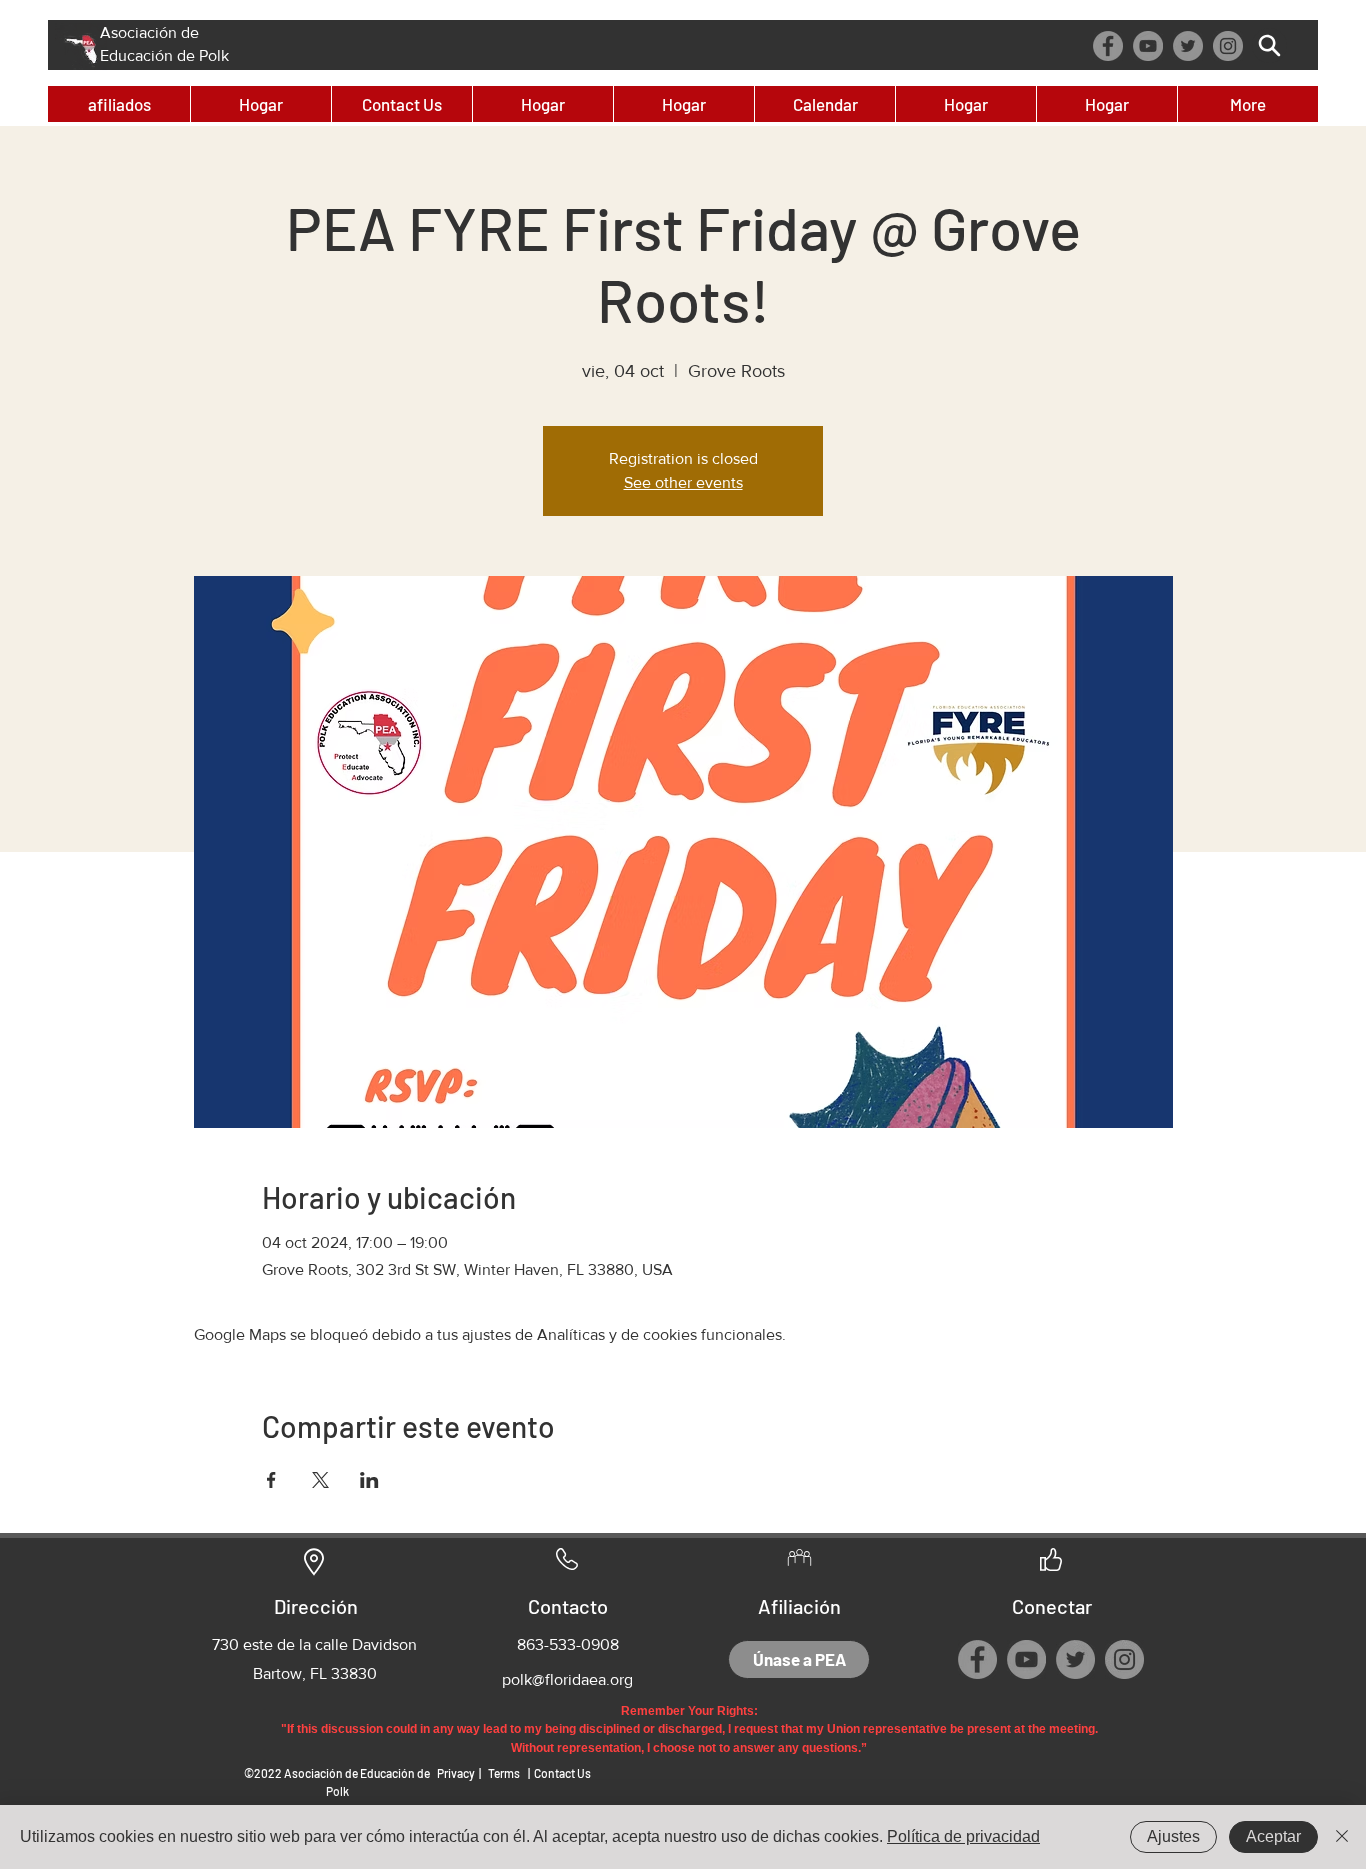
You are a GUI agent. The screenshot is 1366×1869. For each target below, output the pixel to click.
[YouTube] (1148, 46)
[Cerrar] (1342, 1837)
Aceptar (1273, 1836)
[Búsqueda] (1269, 45)
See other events (683, 482)
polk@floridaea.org (567, 1679)
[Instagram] (1228, 46)
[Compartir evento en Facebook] (271, 1480)
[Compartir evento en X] (320, 1480)
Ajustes (1173, 1836)
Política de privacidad (963, 1836)
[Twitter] (1188, 46)
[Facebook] (1108, 46)
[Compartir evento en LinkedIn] (369, 1480)
